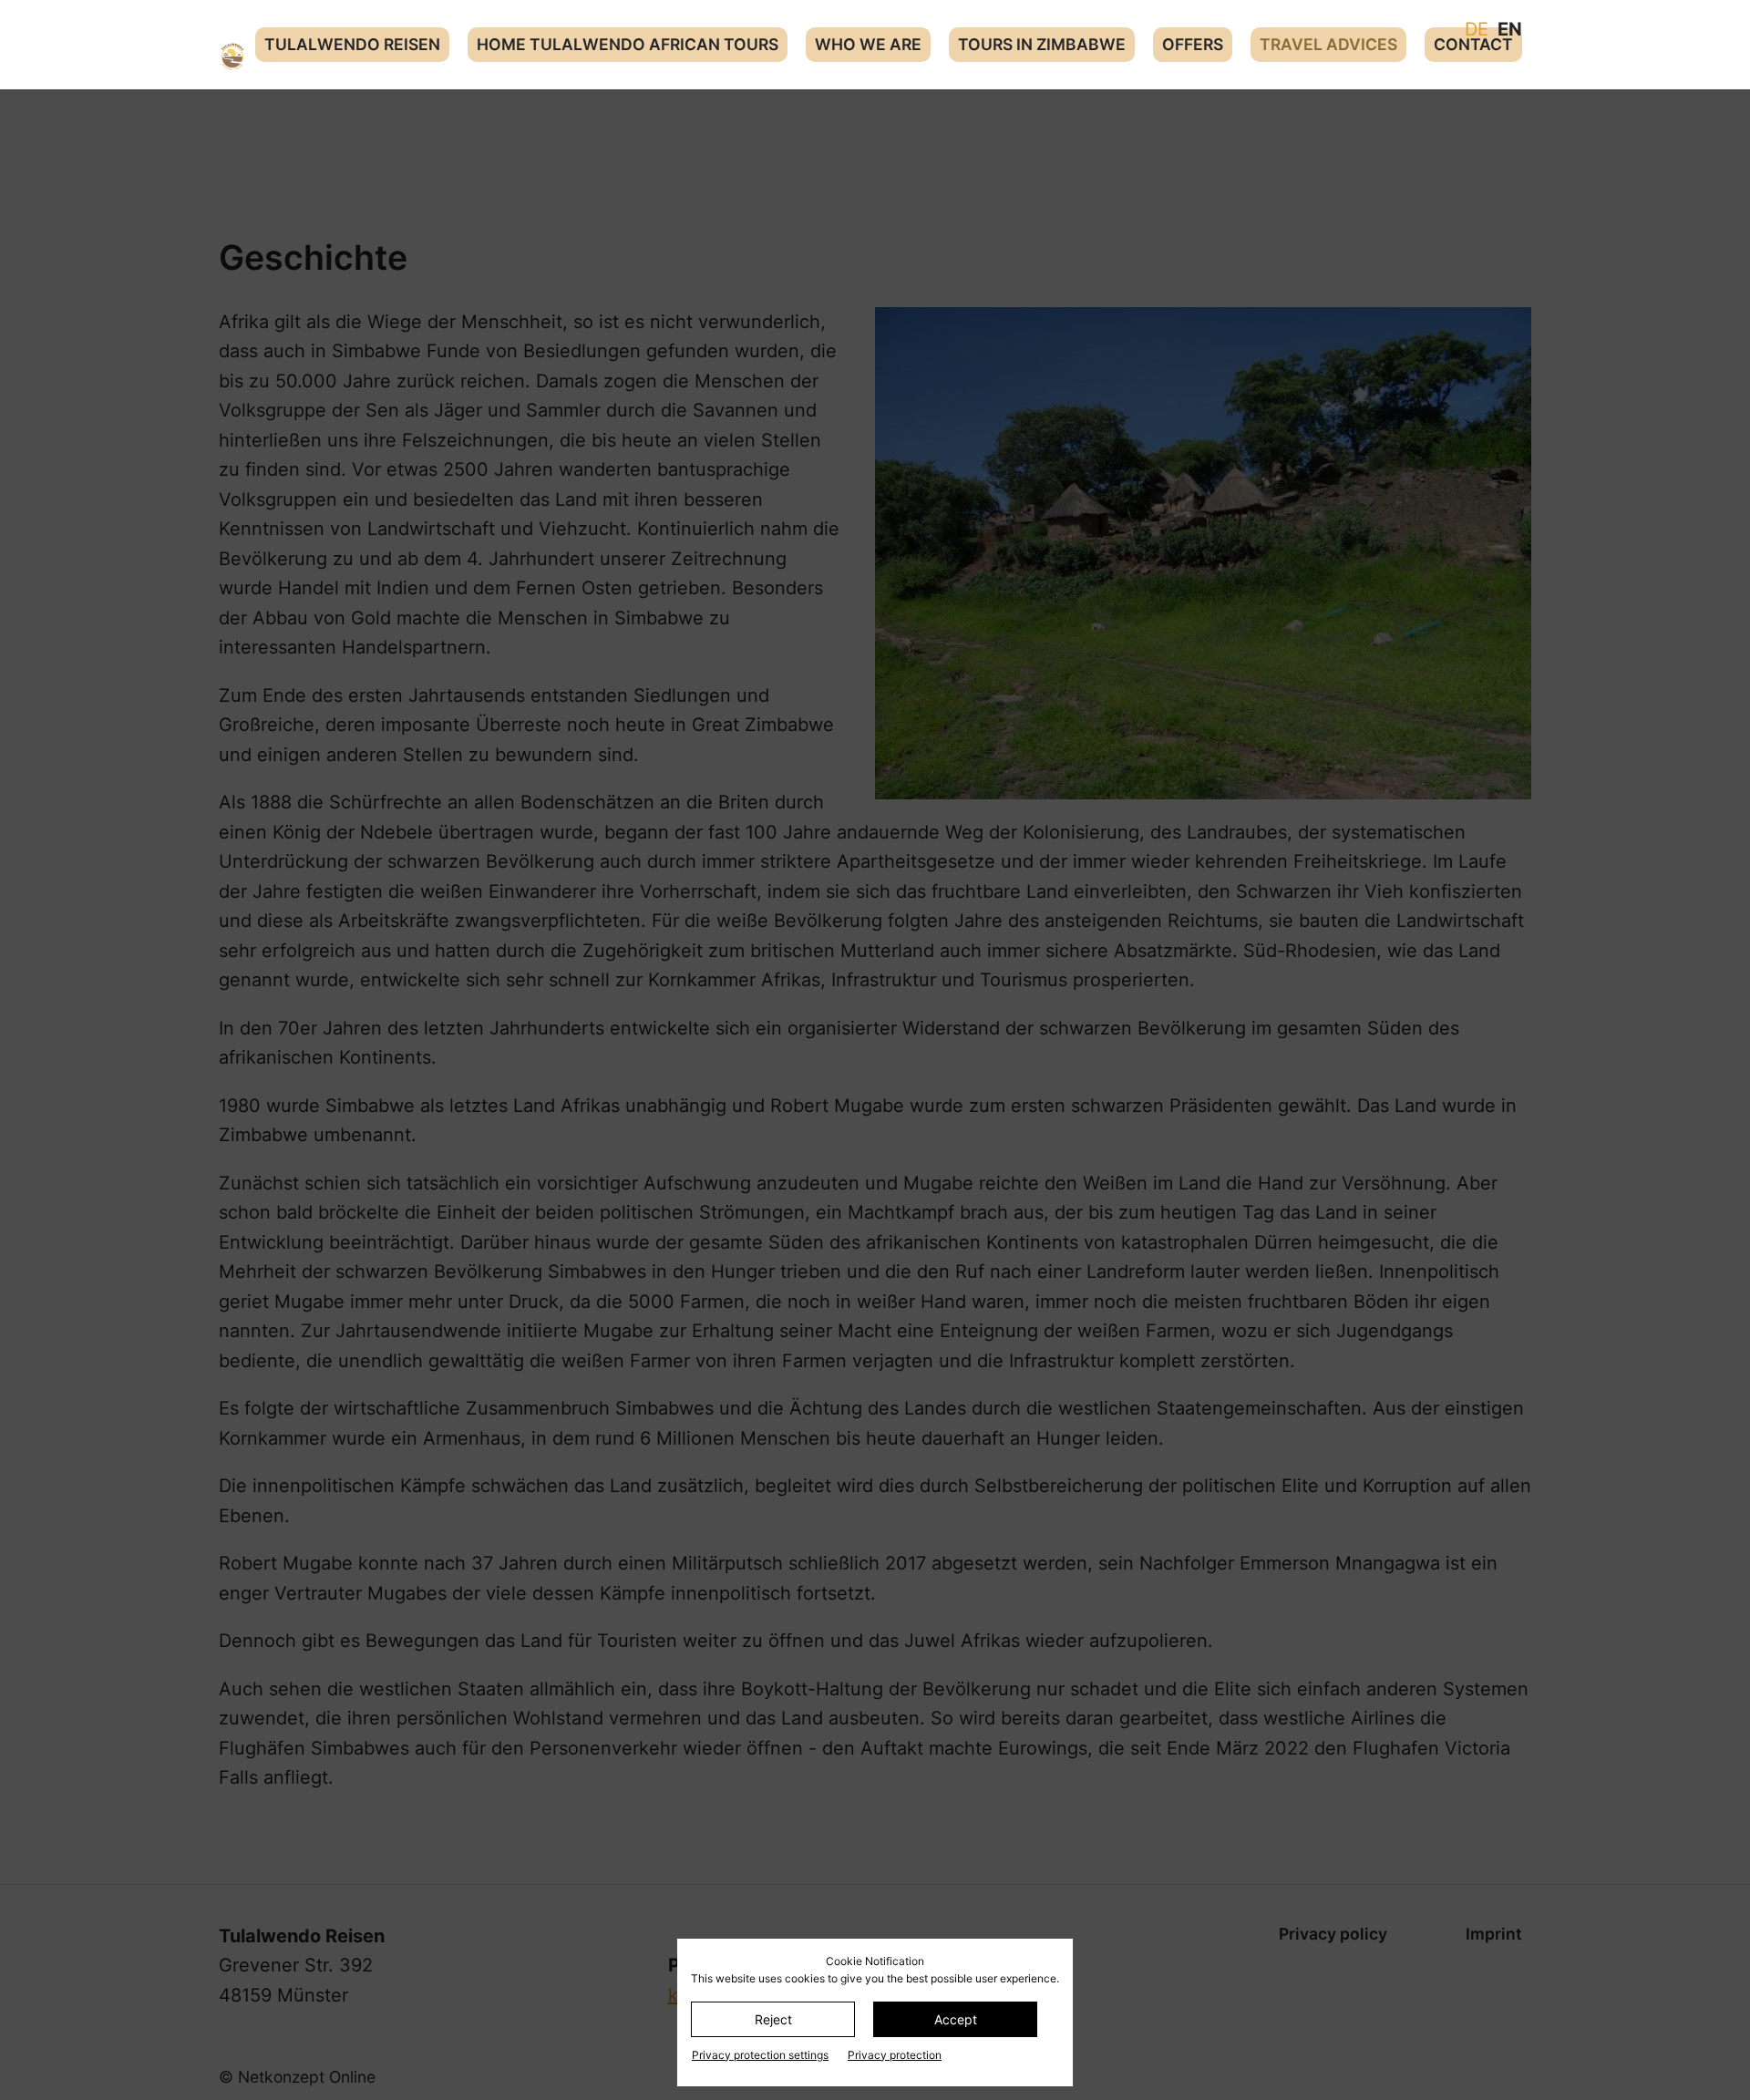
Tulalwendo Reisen (352, 44)
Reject (773, 2019)
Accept (956, 2019)
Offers (1193, 44)
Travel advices (1328, 44)
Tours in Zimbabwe (1042, 44)
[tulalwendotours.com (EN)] (232, 57)
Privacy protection (895, 2055)
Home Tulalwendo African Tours (628, 44)
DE (1477, 29)
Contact (1473, 44)
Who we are (868, 44)
